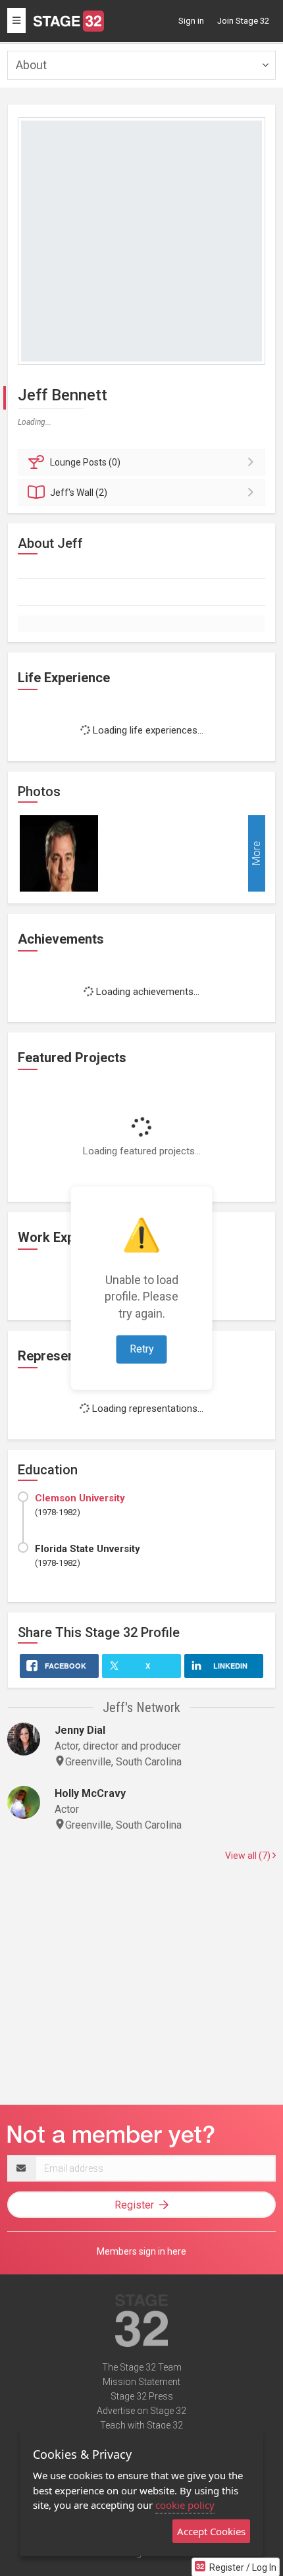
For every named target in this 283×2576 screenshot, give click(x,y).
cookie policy (185, 2505)
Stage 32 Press (142, 2396)
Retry (142, 1348)
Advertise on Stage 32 (141, 2411)
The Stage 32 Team (142, 2367)
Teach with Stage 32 (141, 2425)
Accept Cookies (211, 2531)
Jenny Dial (80, 1730)
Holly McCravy (90, 1793)
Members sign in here (141, 2251)
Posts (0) (85, 462)
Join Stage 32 (243, 21)
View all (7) (249, 1856)
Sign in (191, 21)
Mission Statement (141, 2382)
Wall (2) (79, 493)
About (31, 65)
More (256, 853)
